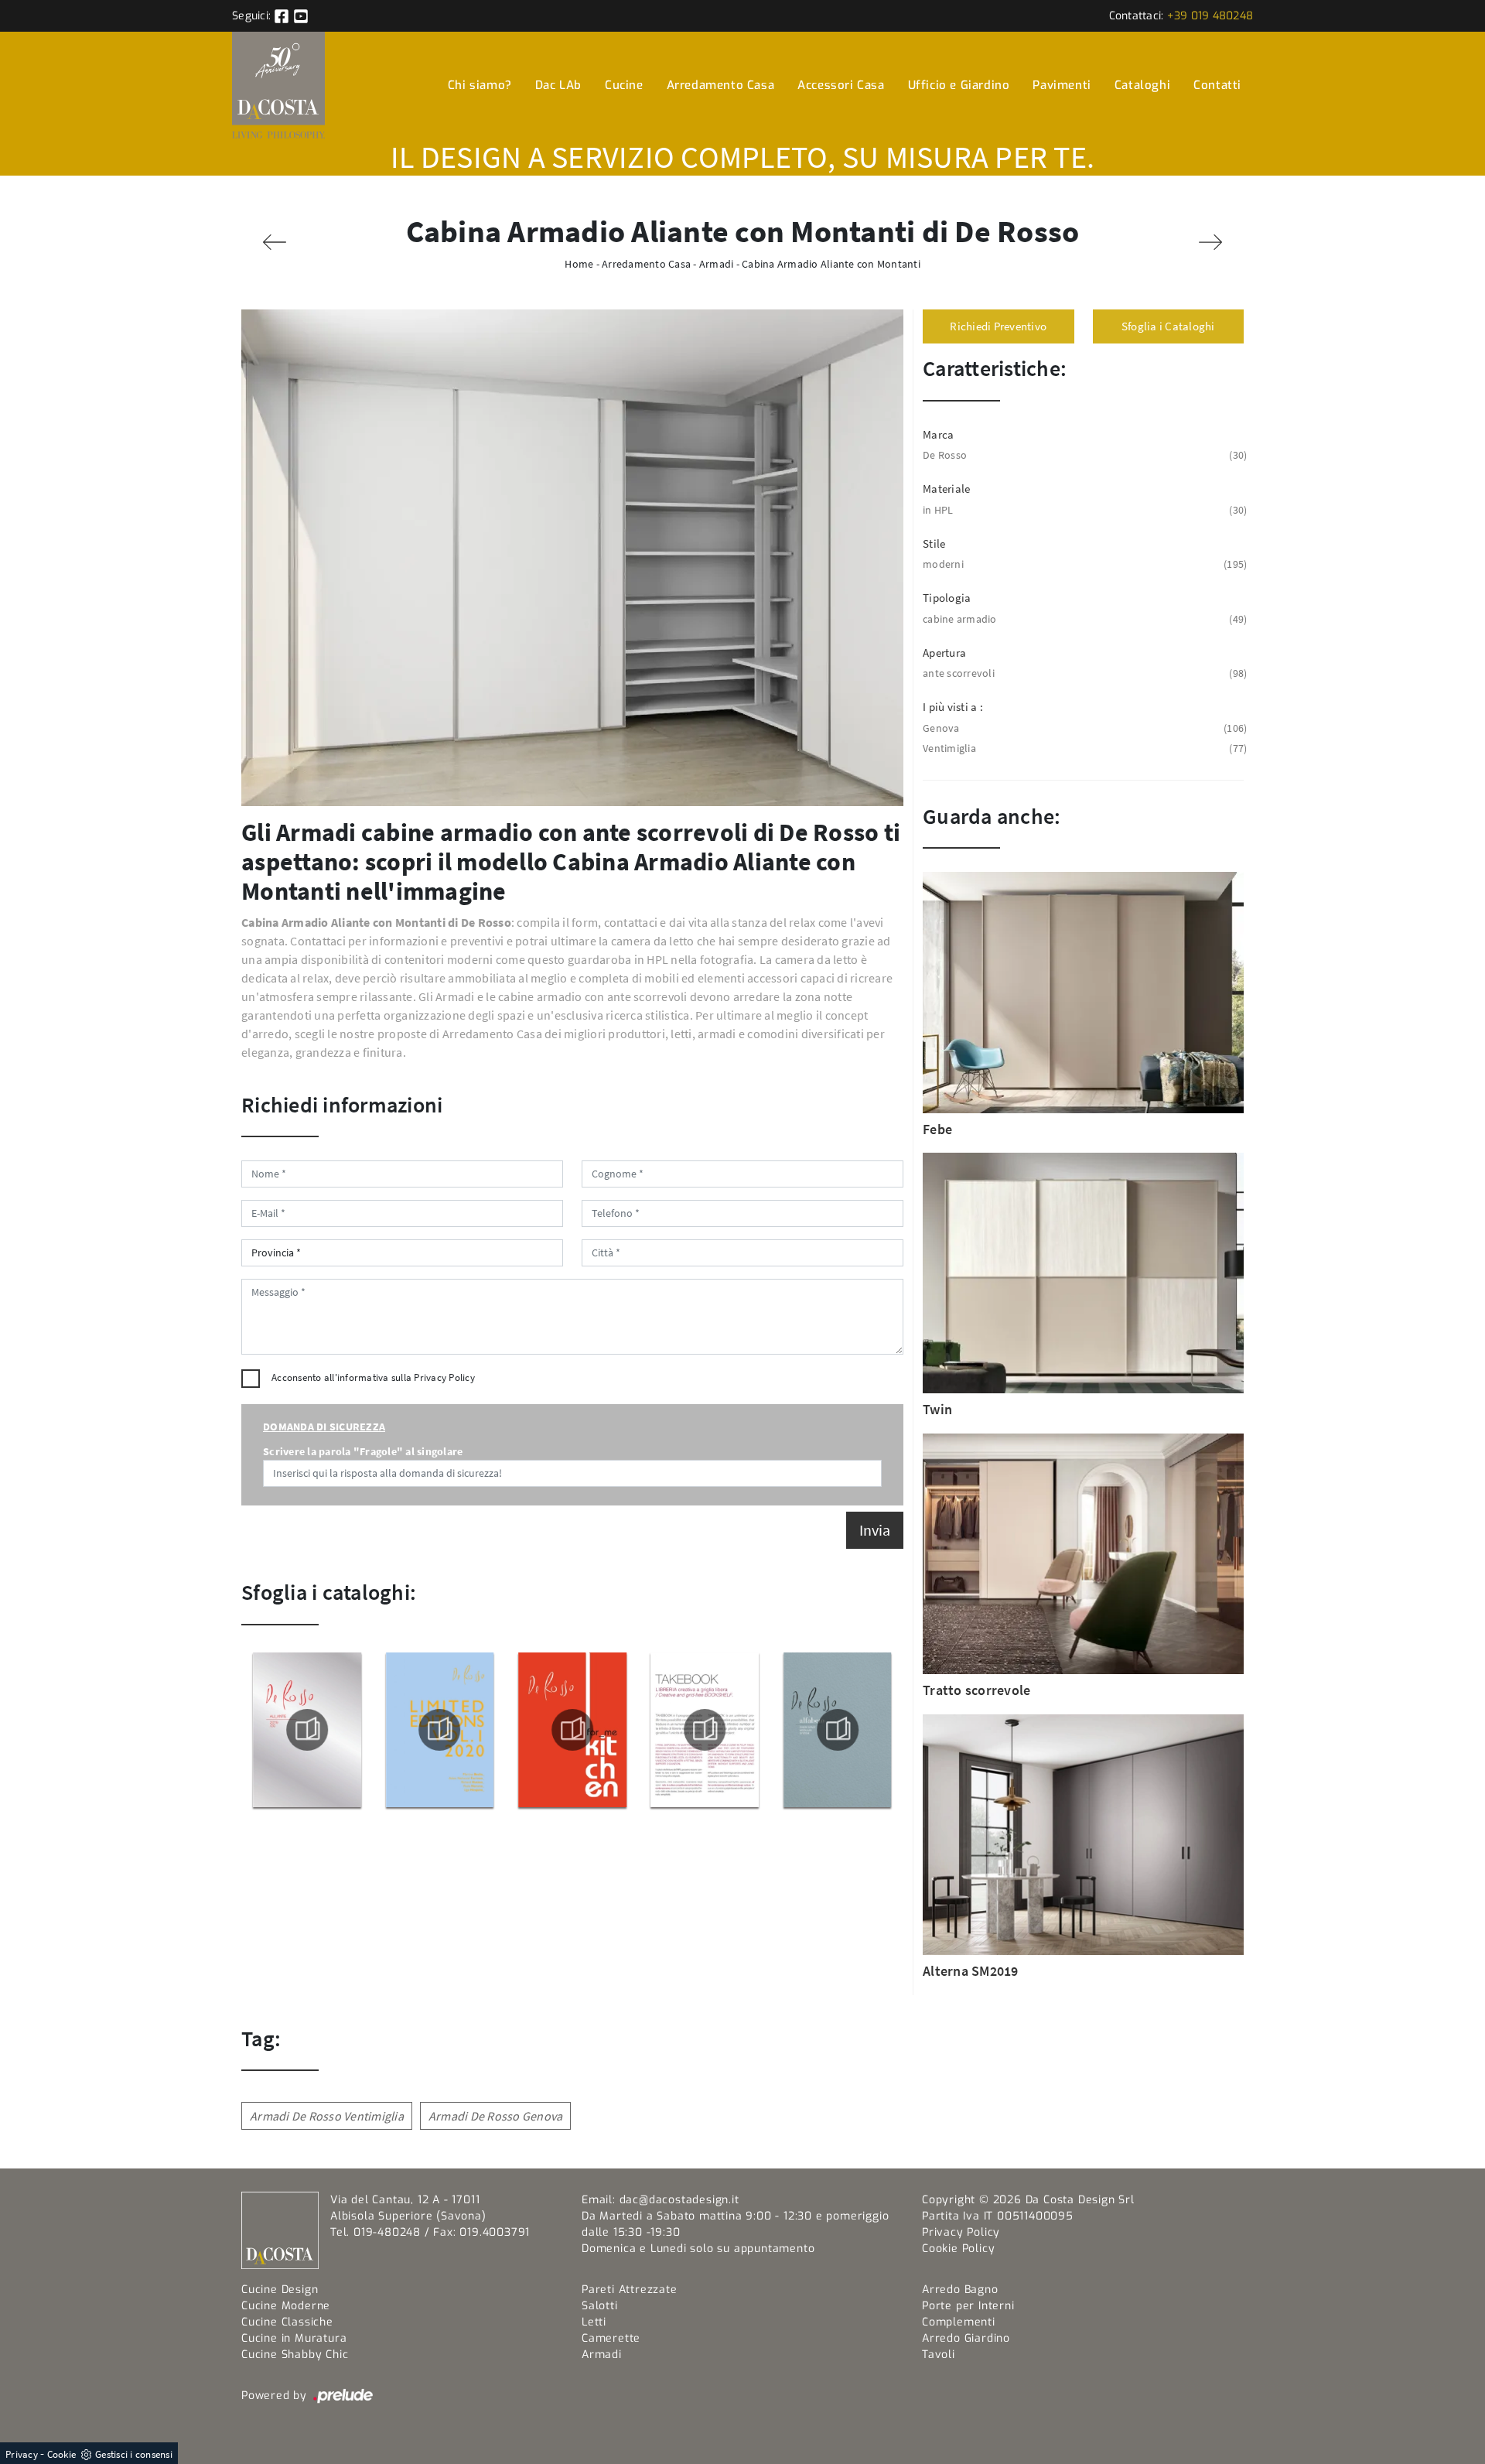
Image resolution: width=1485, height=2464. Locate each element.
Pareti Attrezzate (630, 2290)
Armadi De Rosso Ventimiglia (327, 2116)
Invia (875, 1530)
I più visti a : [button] (953, 707)
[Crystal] (275, 242)
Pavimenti (1062, 85)
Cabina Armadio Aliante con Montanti (831, 264)
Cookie (62, 2454)
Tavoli (939, 2355)
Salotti (600, 2306)
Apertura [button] (944, 653)
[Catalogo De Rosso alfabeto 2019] (838, 1730)
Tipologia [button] (947, 598)
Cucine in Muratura (294, 2338)
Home (579, 264)
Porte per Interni (968, 2306)
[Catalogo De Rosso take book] (705, 1730)
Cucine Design (280, 2290)
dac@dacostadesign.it (679, 2200)
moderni (1083, 564)
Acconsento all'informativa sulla (373, 1377)
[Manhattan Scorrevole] (1210, 242)
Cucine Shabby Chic (295, 2355)
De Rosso (1083, 455)
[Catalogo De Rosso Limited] (439, 1730)
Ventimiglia (1083, 748)
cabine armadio (1083, 619)
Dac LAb (558, 85)
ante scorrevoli (1083, 673)
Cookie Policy (958, 2249)
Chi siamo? (480, 85)
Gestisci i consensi (134, 2454)
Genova (1083, 728)
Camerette (611, 2338)
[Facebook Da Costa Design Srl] (283, 16)
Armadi (717, 264)
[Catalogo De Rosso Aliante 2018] (307, 1730)
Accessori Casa (841, 85)
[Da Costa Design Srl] (278, 85)
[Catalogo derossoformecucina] (572, 1730)
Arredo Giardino (966, 2338)
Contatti (1217, 85)
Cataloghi (1142, 85)
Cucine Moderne (286, 2306)
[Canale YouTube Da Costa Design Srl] (301, 16)
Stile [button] (934, 543)
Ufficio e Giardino (959, 85)
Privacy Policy (444, 1377)
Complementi (959, 2322)
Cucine (624, 85)
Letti (594, 2322)
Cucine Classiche (287, 2322)
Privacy (22, 2454)
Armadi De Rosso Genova (496, 2116)
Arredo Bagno (960, 2290)
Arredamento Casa (721, 85)
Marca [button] (938, 434)
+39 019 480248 (1210, 16)
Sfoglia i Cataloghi (1168, 326)
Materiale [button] (946, 489)
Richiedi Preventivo (998, 326)
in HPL (1083, 510)
